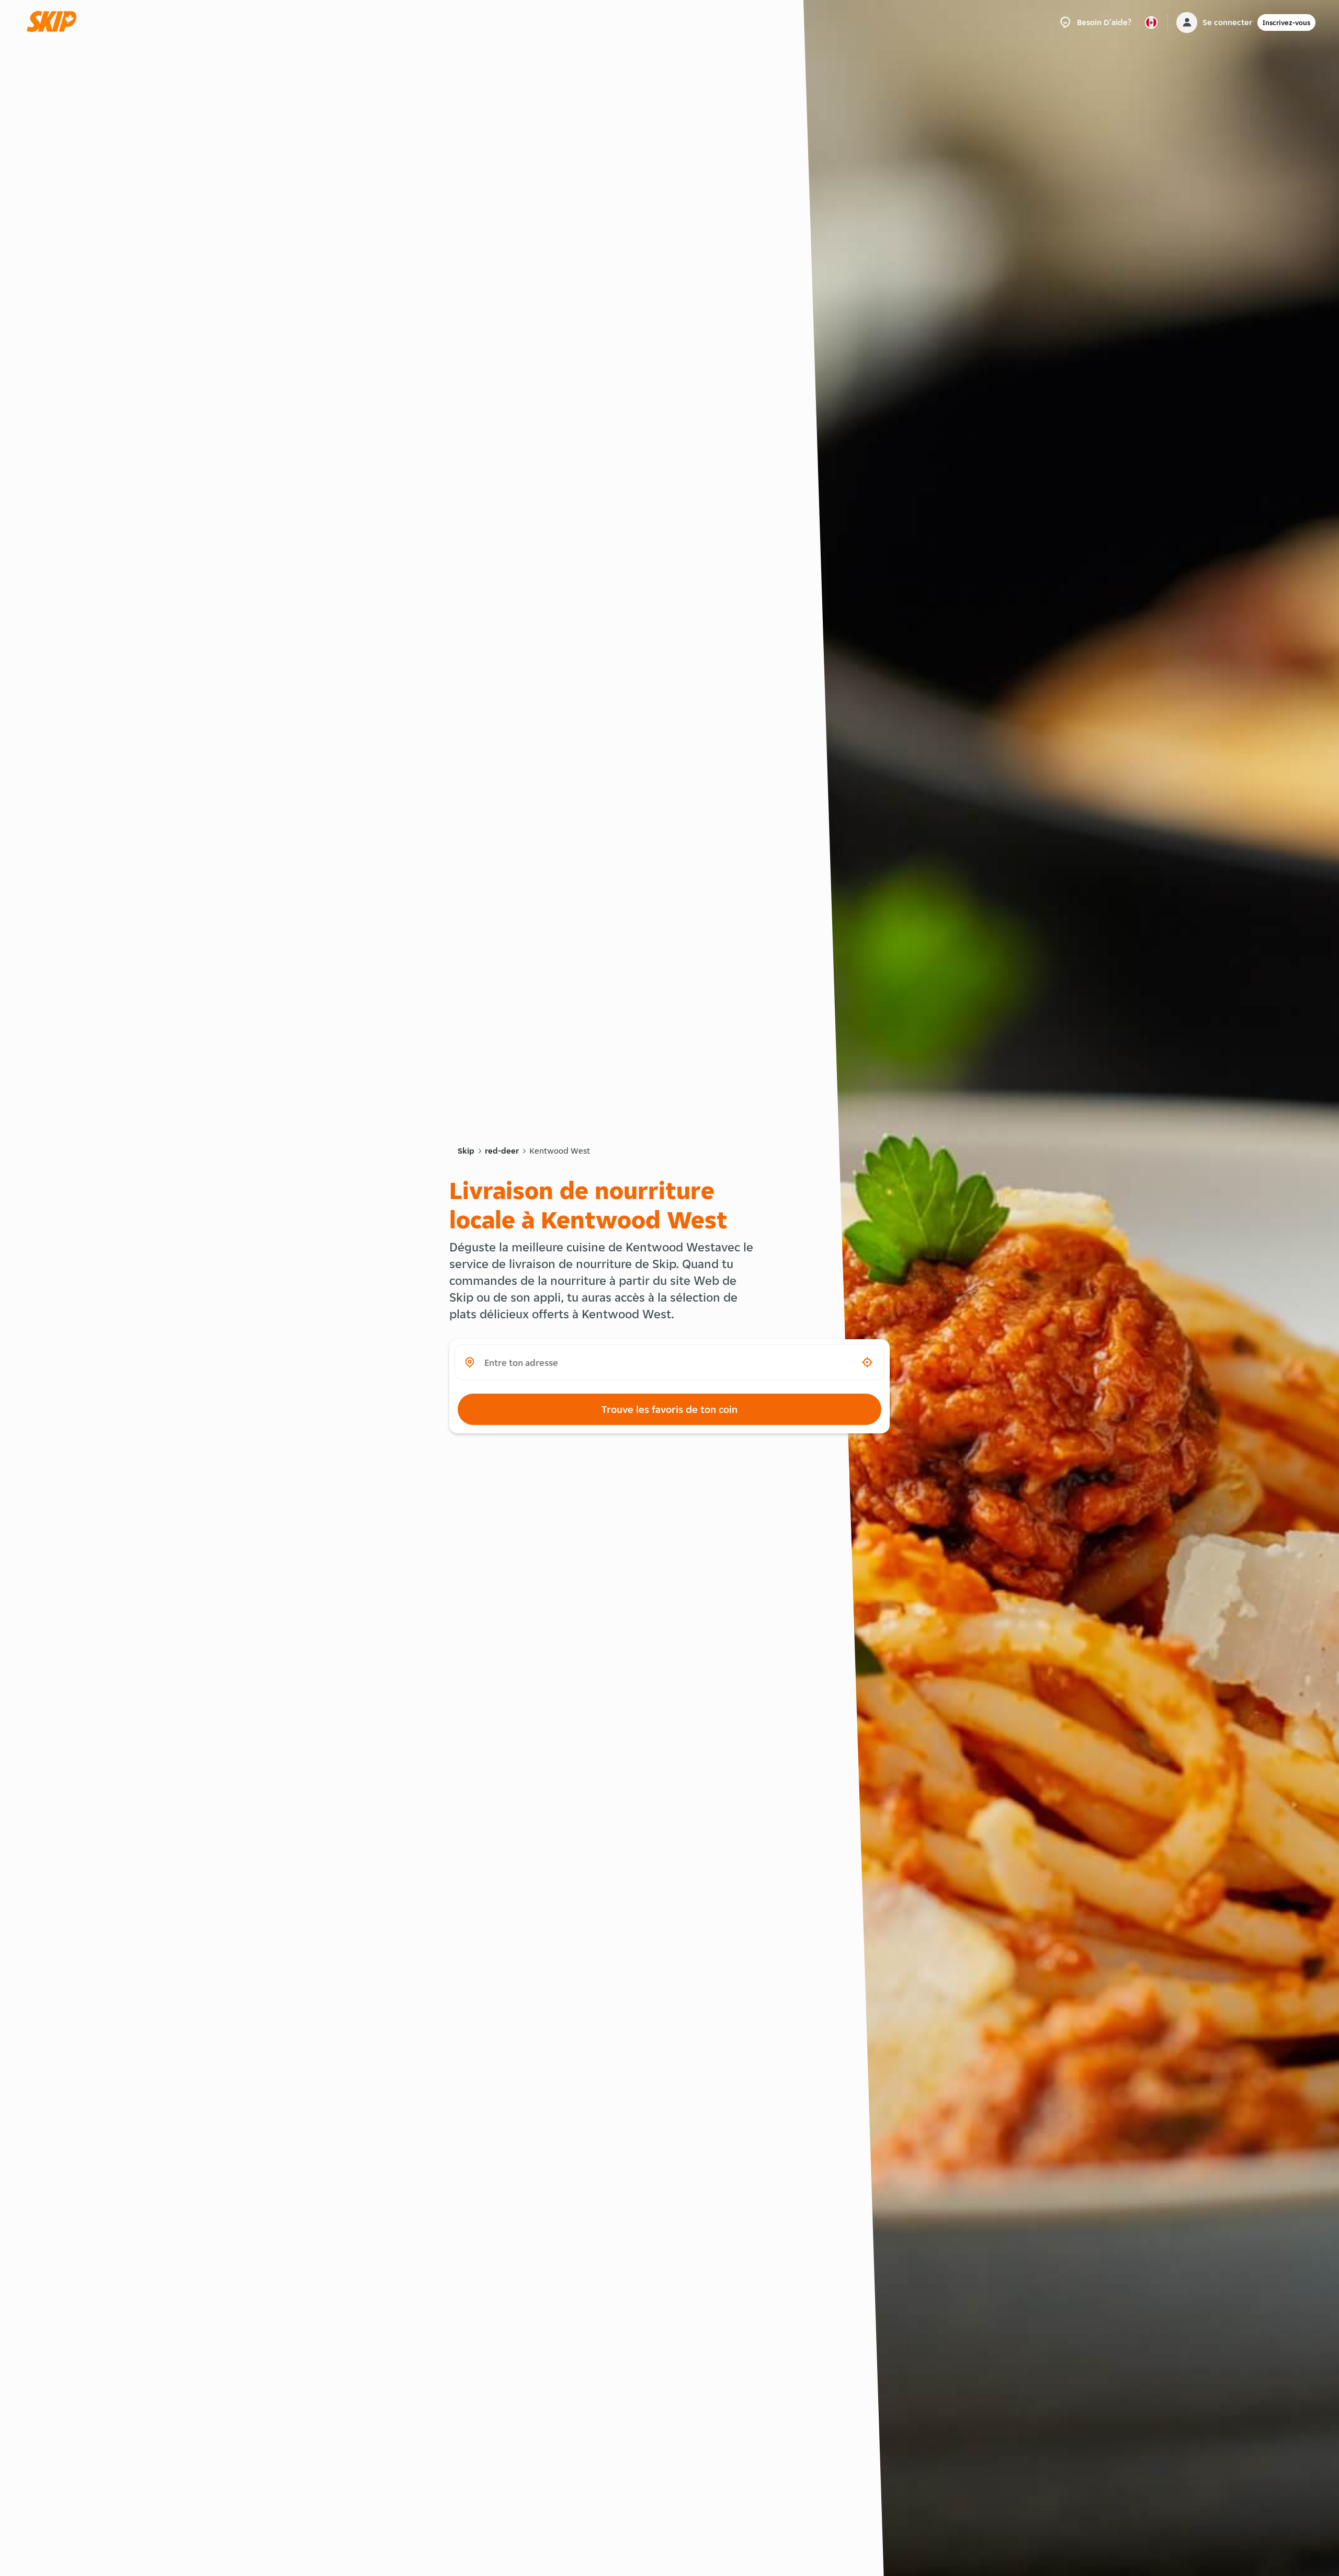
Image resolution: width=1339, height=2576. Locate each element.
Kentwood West (560, 1151)
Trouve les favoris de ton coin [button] (669, 1409)
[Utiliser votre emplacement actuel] (867, 1362)
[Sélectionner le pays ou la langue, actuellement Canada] (1151, 22)
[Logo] (55, 22)
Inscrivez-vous (1286, 22)
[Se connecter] (1187, 22)
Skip (466, 1151)
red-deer (502, 1151)
